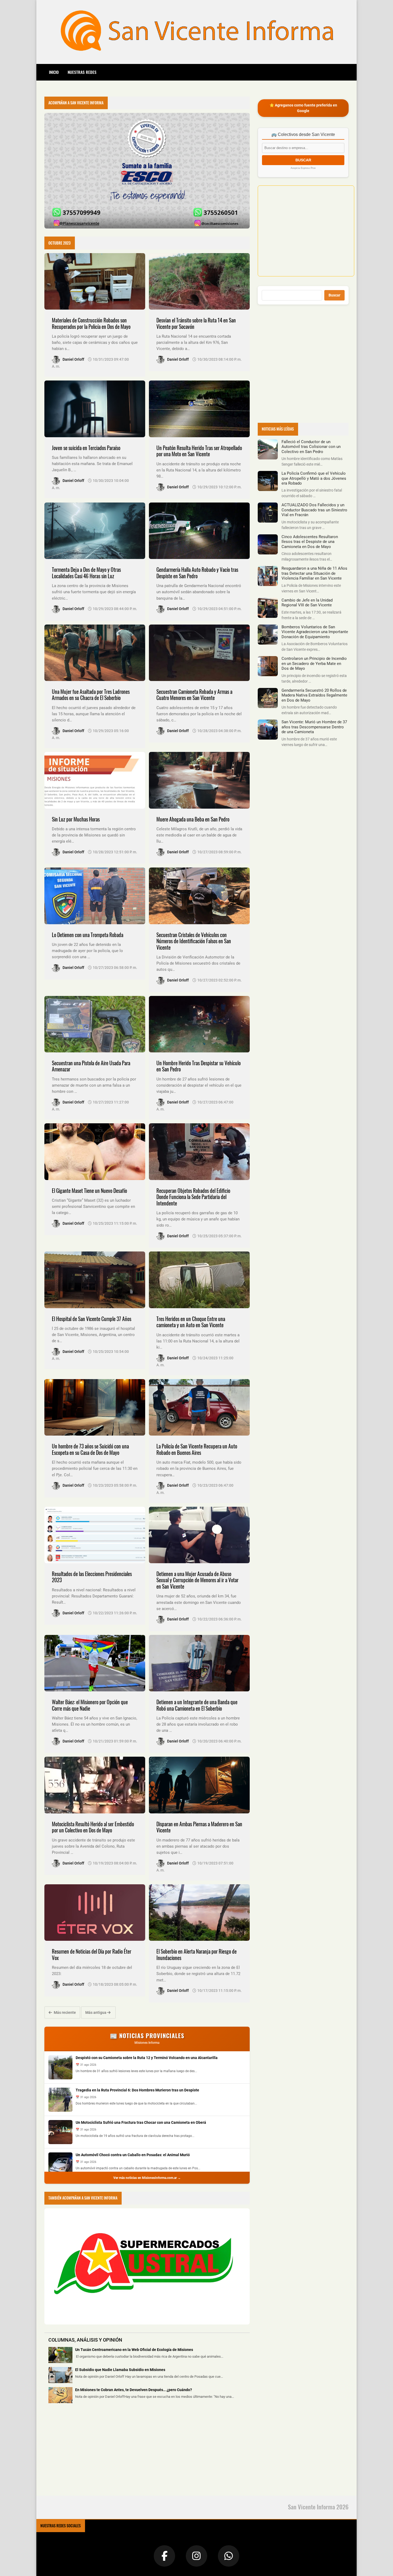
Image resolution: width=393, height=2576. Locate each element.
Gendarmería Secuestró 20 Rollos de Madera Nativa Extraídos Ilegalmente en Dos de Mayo (314, 695)
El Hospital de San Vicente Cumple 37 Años (92, 1319)
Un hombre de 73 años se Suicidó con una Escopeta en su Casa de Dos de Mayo (90, 1449)
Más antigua (96, 2012)
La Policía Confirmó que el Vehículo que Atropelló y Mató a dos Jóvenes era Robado (314, 478)
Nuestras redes (82, 72)
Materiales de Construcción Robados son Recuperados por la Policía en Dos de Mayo (91, 323)
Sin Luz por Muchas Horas (76, 819)
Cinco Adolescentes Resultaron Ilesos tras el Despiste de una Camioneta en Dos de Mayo (310, 542)
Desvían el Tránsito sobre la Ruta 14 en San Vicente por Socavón (196, 323)
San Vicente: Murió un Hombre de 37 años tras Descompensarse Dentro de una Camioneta (314, 727)
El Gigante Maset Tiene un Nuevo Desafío (89, 1191)
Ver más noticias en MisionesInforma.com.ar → (147, 2178)
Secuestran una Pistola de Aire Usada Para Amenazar (91, 1066)
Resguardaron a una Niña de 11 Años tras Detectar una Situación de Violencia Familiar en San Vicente (314, 573)
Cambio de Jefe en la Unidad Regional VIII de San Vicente (307, 603)
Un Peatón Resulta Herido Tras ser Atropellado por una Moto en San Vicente (199, 451)
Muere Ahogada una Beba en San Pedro (193, 819)
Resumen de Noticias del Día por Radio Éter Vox (92, 1955)
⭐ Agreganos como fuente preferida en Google (303, 108)
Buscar (334, 295)
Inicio (54, 72)
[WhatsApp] (229, 2556)
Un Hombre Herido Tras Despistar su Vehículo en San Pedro (199, 1066)
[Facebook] (164, 2556)
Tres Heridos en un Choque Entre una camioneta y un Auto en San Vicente (191, 1322)
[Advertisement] (84, 2453)
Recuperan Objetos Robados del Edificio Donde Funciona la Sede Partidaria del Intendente (193, 1197)
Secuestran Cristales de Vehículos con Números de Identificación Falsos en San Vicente (194, 941)
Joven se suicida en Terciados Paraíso (86, 448)
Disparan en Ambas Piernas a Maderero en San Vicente (199, 1827)
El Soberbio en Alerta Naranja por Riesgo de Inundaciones (196, 1955)
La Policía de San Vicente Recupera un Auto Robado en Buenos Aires (197, 1449)
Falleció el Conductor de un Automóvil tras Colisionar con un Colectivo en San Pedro (311, 447)
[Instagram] (196, 2556)
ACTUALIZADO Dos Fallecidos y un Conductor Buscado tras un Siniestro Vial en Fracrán (314, 510)
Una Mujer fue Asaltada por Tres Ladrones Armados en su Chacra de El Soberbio (91, 695)
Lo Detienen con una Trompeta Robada (88, 935)
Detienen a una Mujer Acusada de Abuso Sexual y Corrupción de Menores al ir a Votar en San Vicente (197, 1580)
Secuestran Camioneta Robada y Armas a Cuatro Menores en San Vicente (194, 695)
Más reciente (64, 2012)
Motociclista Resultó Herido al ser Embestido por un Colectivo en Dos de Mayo (93, 1827)
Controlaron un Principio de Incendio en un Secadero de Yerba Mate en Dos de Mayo (314, 663)
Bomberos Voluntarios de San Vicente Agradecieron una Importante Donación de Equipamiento (315, 632)
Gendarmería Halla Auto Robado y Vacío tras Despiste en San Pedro (197, 573)
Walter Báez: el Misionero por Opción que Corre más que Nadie (90, 1705)
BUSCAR (303, 160)
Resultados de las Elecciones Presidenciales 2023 (92, 1577)
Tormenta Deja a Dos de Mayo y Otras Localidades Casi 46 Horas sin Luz (86, 573)
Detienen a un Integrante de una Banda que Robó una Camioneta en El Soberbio (197, 1705)
